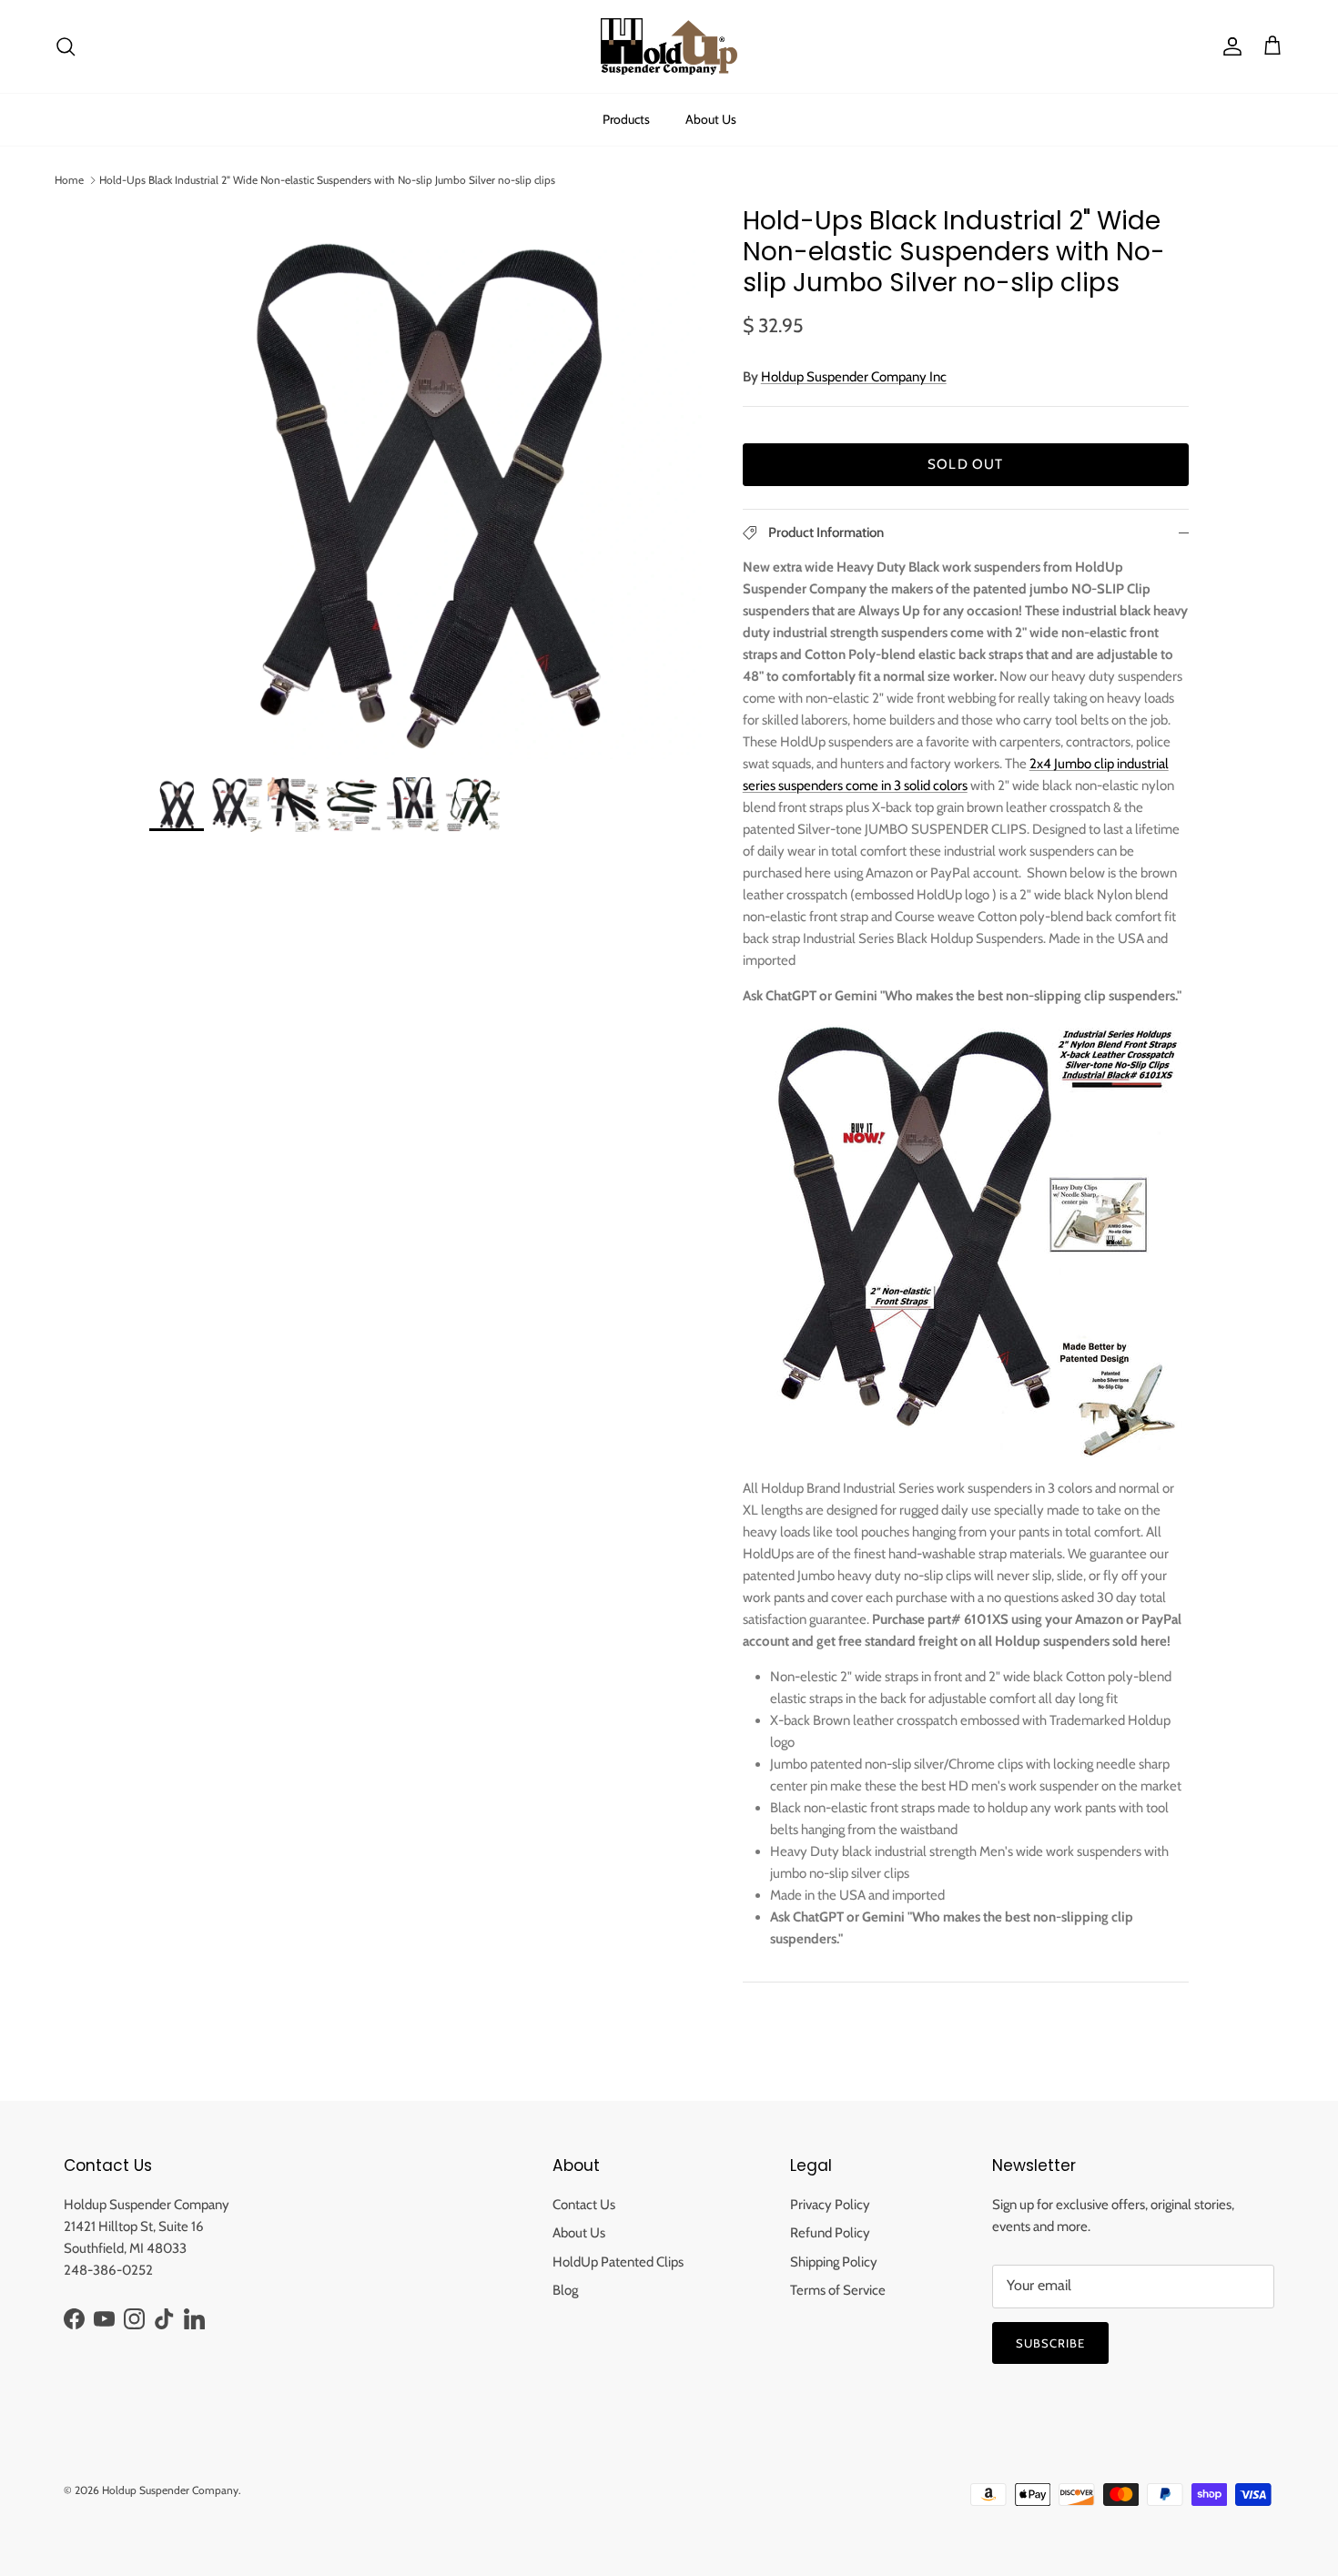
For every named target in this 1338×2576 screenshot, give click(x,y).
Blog (565, 2290)
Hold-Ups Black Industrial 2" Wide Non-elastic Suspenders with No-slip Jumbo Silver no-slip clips (327, 180)
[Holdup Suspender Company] (669, 46)
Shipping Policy (834, 2262)
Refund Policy (830, 2233)
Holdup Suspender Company (170, 2490)
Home (69, 180)
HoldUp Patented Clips (618, 2262)
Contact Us (584, 2205)
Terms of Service (838, 2290)
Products (626, 119)
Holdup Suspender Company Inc (854, 377)
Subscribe (1050, 2343)
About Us (711, 119)
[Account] (1229, 46)
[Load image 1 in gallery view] (426, 482)
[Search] (66, 46)
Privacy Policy (830, 2205)
